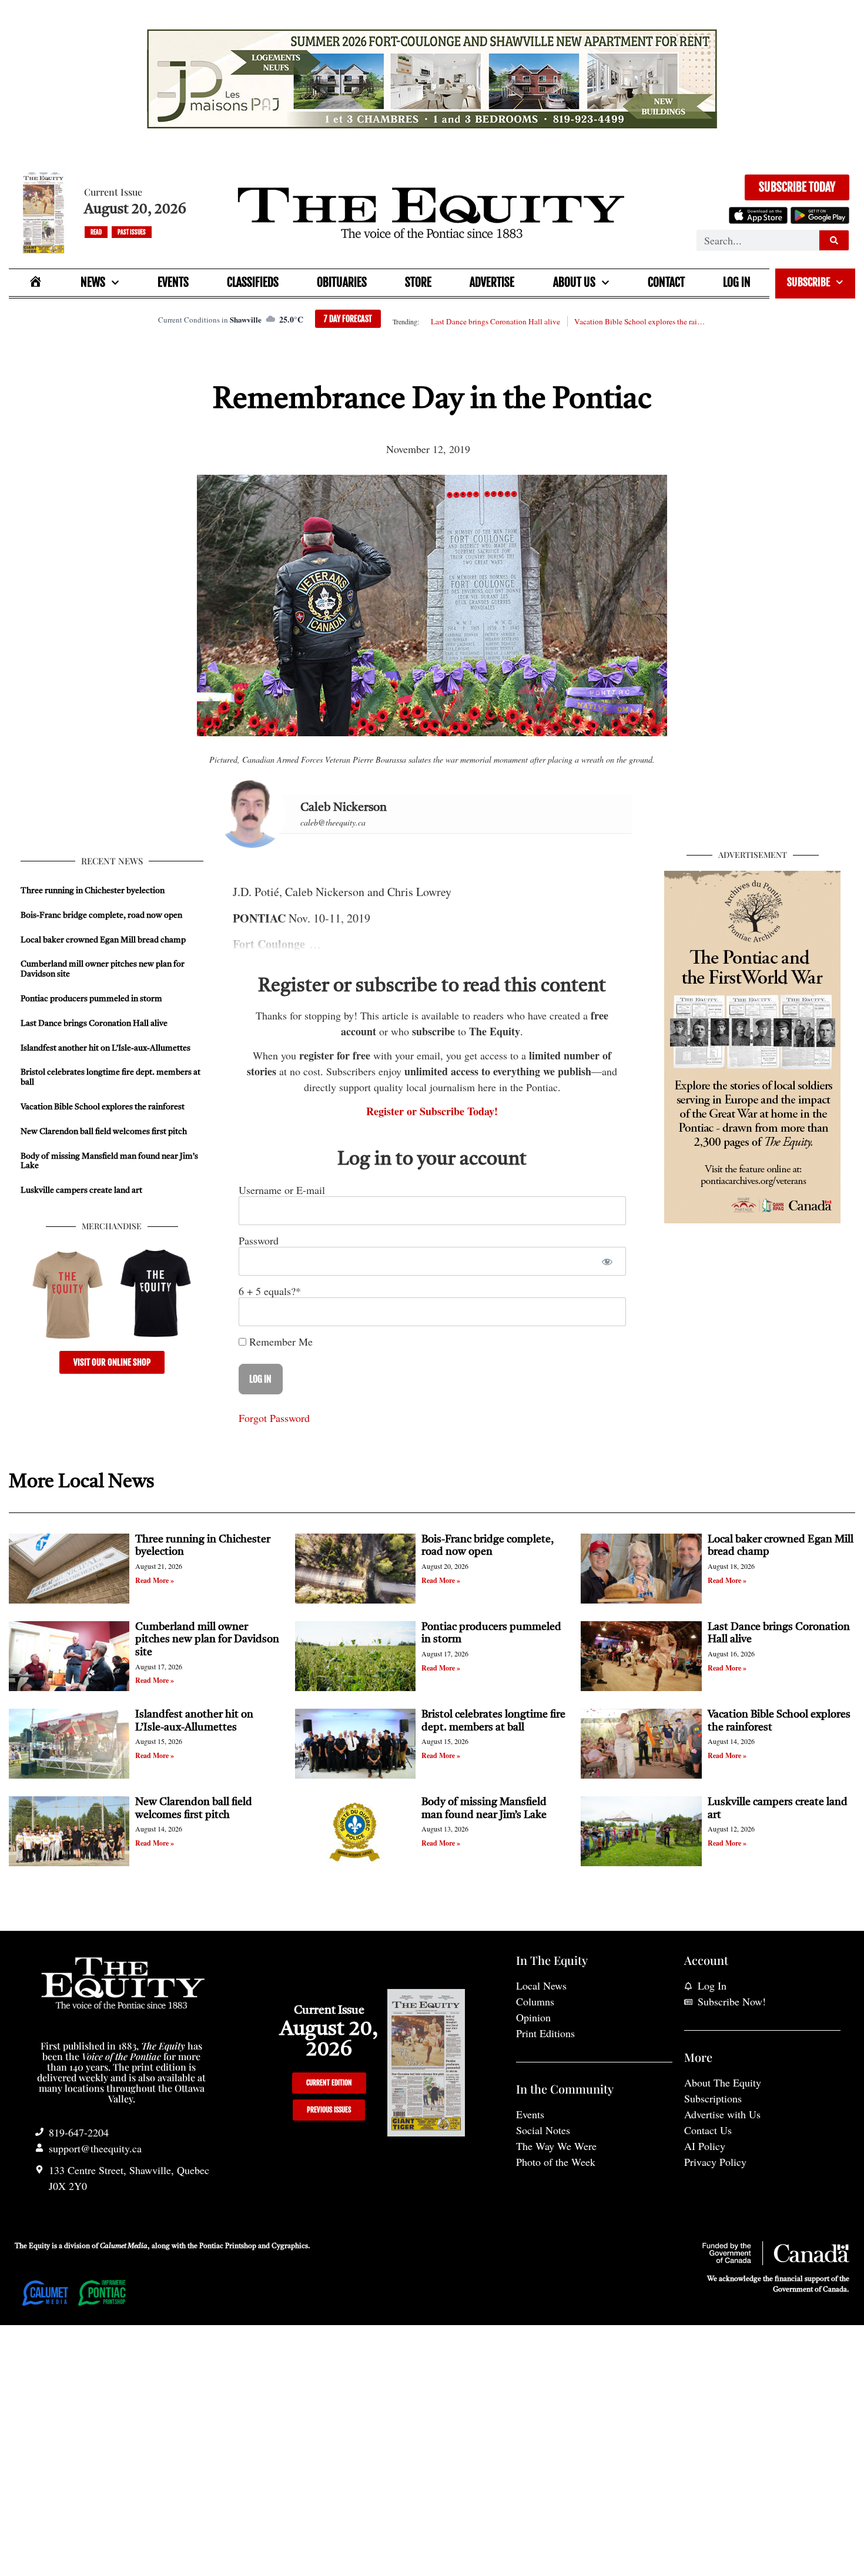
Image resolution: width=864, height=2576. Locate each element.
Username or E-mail (282, 1190)
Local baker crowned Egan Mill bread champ (103, 940)
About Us (574, 282)
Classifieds (253, 282)
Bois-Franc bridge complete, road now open (101, 915)
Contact (666, 282)
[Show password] (607, 1261)
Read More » (155, 1580)
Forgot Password (274, 1418)
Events (173, 282)
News (93, 282)
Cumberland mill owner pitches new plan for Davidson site (207, 1640)
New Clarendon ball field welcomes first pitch (105, 1132)
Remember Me (279, 1341)
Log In (737, 282)
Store (418, 282)
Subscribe (808, 282)
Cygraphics (290, 2246)
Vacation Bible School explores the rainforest (640, 321)
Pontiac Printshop (228, 2246)
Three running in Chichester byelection (93, 891)
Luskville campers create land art (81, 1190)
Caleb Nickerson (344, 808)
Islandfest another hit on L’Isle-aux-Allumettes (106, 1048)
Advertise (492, 282)
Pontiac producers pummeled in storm (91, 999)
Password (259, 1240)
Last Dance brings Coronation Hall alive (495, 321)
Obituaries (342, 282)
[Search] (834, 240)
